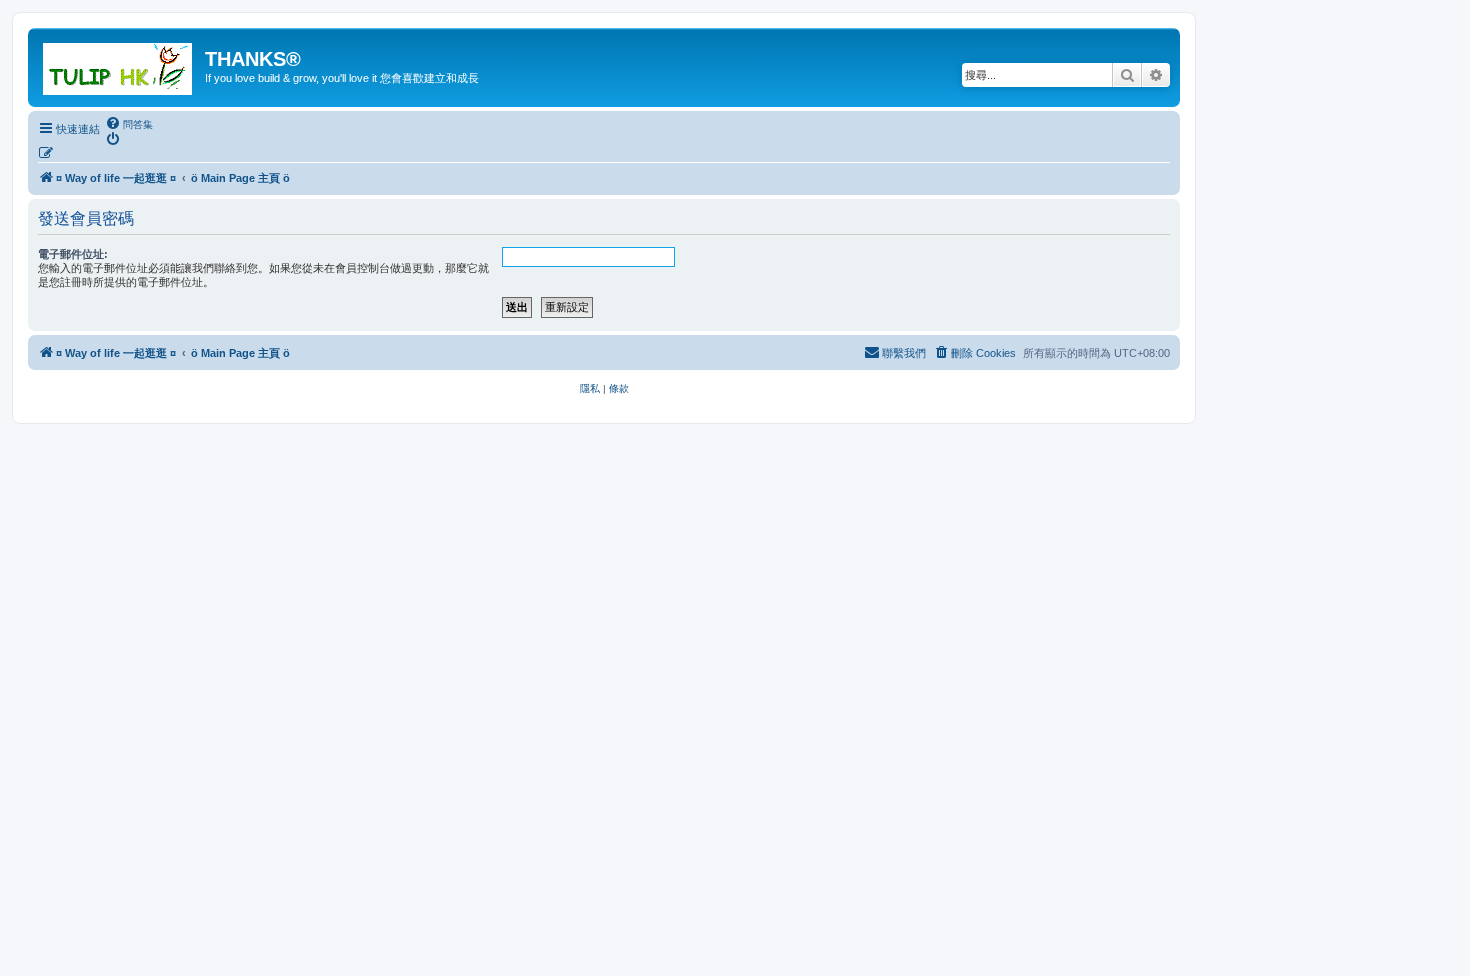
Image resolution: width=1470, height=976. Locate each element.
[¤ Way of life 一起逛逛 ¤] (119, 65)
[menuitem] (129, 124)
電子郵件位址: (73, 254)
